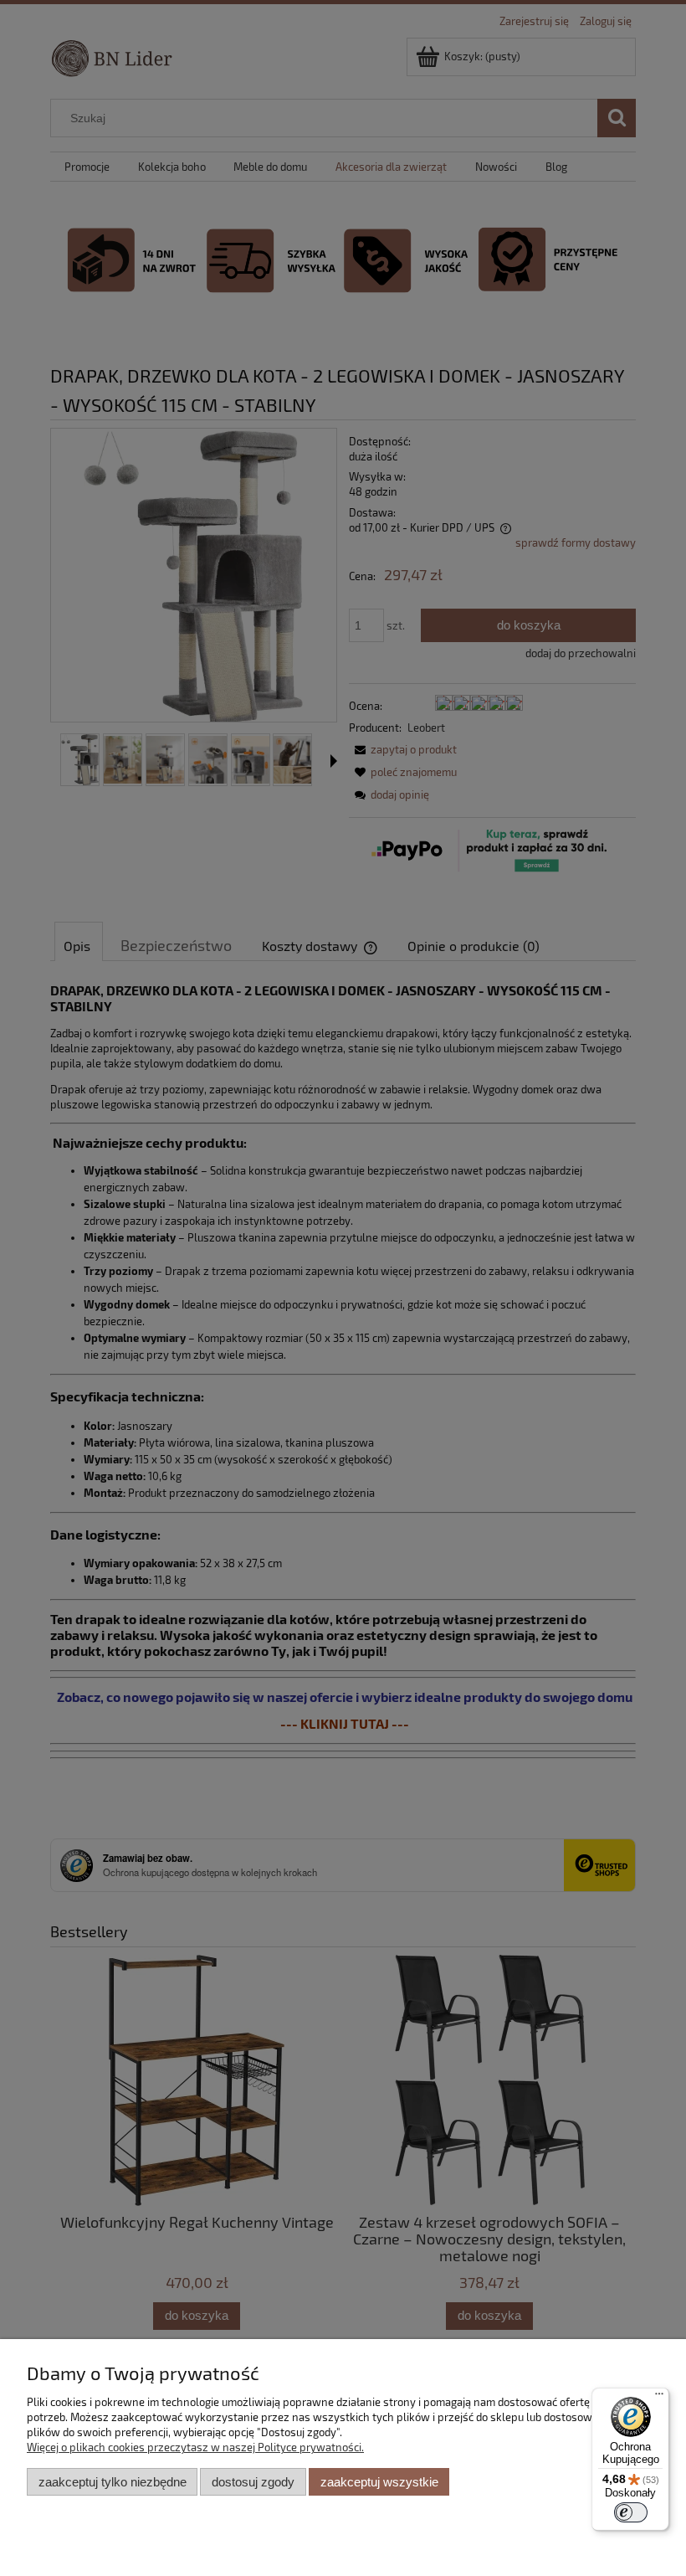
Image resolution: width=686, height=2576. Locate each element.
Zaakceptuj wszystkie (379, 2482)
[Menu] (659, 2398)
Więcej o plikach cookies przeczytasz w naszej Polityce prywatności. (195, 2447)
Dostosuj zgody (253, 2482)
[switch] (631, 2512)
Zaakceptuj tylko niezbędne (113, 2482)
